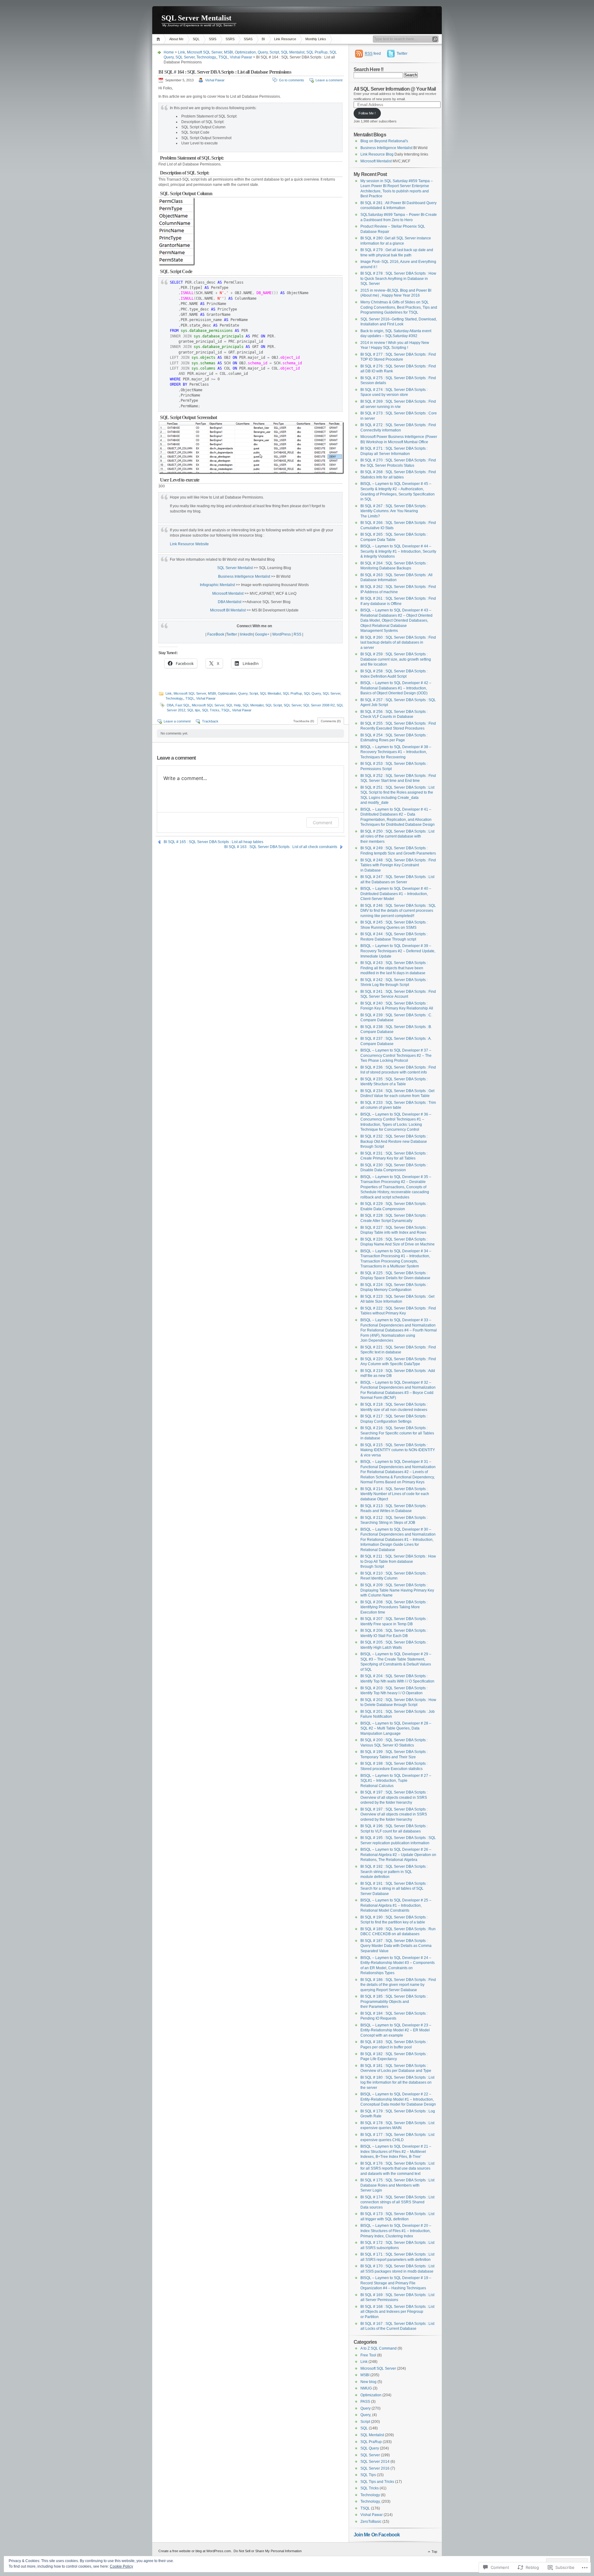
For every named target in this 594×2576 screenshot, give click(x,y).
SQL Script (274, 705)
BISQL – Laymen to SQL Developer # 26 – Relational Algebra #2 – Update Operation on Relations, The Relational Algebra (398, 1855)
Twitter (232, 634)
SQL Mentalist (293, 52)
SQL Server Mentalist (196, 18)
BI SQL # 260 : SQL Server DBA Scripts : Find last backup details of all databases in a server (398, 643)
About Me (176, 39)
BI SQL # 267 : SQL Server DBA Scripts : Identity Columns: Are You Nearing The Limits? (394, 511)
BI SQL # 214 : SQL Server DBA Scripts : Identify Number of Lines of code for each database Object (395, 1494)
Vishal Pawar (241, 57)
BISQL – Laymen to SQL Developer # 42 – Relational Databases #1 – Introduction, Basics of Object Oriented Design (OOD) (396, 688)
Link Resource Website (189, 544)
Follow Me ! (367, 113)
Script (274, 52)
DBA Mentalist (230, 602)
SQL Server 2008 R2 (319, 705)
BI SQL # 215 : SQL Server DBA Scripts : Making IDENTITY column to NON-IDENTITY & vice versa (398, 1450)
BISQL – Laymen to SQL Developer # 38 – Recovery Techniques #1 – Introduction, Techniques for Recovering (396, 752)
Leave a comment (329, 80)
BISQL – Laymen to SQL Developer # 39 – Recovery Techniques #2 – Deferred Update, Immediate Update (398, 951)
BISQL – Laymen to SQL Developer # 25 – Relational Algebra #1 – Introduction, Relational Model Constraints (396, 1905)
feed (373, 54)
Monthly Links (316, 39)
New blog (368, 2382)
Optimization (245, 52)
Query (263, 52)
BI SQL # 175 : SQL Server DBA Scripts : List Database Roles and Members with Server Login (397, 2185)
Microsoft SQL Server (204, 52)
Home (159, 39)
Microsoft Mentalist (228, 594)
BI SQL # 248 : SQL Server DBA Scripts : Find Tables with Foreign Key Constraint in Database (398, 865)
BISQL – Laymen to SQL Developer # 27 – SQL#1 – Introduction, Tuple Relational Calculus (396, 1781)
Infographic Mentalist (217, 585)
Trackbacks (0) (304, 721)
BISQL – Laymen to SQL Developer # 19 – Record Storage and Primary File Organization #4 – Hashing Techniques (396, 2283)
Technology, (207, 57)
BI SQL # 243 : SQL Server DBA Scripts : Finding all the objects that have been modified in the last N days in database (394, 968)
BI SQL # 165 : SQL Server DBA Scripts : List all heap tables (213, 842)
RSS (297, 634)
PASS (365, 2402)
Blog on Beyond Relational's (384, 141)
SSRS (230, 39)
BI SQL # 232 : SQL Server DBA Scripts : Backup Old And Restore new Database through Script (394, 1141)
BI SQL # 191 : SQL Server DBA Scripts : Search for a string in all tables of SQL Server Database (394, 1889)
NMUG (366, 2388)
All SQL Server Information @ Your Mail (395, 89)
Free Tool (368, 2355)
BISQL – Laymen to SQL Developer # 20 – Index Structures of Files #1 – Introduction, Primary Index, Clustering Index (396, 2231)
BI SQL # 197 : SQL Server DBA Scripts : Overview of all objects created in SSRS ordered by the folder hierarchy (394, 1797)
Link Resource (285, 39)
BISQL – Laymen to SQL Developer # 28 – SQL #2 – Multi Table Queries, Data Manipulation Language (396, 1728)
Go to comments (292, 80)
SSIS (213, 39)
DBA (170, 705)
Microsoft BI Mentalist (228, 610)
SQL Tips (368, 2475)
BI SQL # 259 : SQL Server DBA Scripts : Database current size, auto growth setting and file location (396, 659)
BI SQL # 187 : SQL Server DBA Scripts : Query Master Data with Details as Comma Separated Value (396, 1946)
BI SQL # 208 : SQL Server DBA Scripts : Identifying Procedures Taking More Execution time (394, 1607)
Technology (370, 2495)
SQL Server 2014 (375, 2462)
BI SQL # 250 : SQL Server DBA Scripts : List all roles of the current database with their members (397, 836)
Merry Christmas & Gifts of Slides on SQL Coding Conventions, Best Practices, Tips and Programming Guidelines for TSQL (399, 307)
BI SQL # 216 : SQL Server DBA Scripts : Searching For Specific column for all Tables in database (397, 1433)
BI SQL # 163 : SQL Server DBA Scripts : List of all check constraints (281, 847)
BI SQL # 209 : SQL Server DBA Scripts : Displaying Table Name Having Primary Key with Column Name (397, 1590)
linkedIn (246, 634)
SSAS (248, 39)
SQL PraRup (317, 52)
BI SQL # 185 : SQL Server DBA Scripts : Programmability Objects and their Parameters (394, 2002)
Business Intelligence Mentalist (244, 576)
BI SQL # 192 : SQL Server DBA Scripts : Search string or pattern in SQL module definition (394, 1872)
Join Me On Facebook (377, 2535)
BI (263, 39)
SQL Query (312, 693)
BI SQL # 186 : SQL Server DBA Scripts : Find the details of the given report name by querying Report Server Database (398, 1985)
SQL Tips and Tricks (377, 2482)
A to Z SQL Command (379, 2348)
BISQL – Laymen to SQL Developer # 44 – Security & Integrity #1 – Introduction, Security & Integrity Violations (398, 551)
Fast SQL (183, 705)
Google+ (262, 634)
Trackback (210, 721)
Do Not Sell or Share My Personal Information (268, 2551)
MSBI (228, 52)
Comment (323, 823)
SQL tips (194, 710)
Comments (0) (331, 721)
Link (181, 52)
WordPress (282, 634)
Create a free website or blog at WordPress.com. (195, 2551)
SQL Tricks (211, 710)
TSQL (223, 57)
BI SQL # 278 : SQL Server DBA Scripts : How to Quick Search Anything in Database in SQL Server (398, 279)
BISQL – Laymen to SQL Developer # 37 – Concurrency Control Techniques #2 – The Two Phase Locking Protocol (396, 1055)
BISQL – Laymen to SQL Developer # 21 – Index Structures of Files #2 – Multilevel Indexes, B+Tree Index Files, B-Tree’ (396, 2152)
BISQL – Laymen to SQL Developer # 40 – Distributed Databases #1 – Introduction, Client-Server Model (396, 894)
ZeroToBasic (371, 2522)
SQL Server (185, 57)
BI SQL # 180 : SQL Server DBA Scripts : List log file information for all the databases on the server (397, 2083)
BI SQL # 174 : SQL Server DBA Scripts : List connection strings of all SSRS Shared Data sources (397, 2202)
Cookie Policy (121, 2566)
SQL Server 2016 (375, 2468)
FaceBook (216, 634)
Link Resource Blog (377, 154)
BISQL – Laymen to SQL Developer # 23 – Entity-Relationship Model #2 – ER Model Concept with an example (396, 2030)
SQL (196, 39)
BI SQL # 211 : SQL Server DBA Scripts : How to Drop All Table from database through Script (398, 1561)
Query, (366, 2415)
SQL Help (233, 705)
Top (434, 2552)
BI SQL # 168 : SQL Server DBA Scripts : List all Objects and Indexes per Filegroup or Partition (397, 2312)
